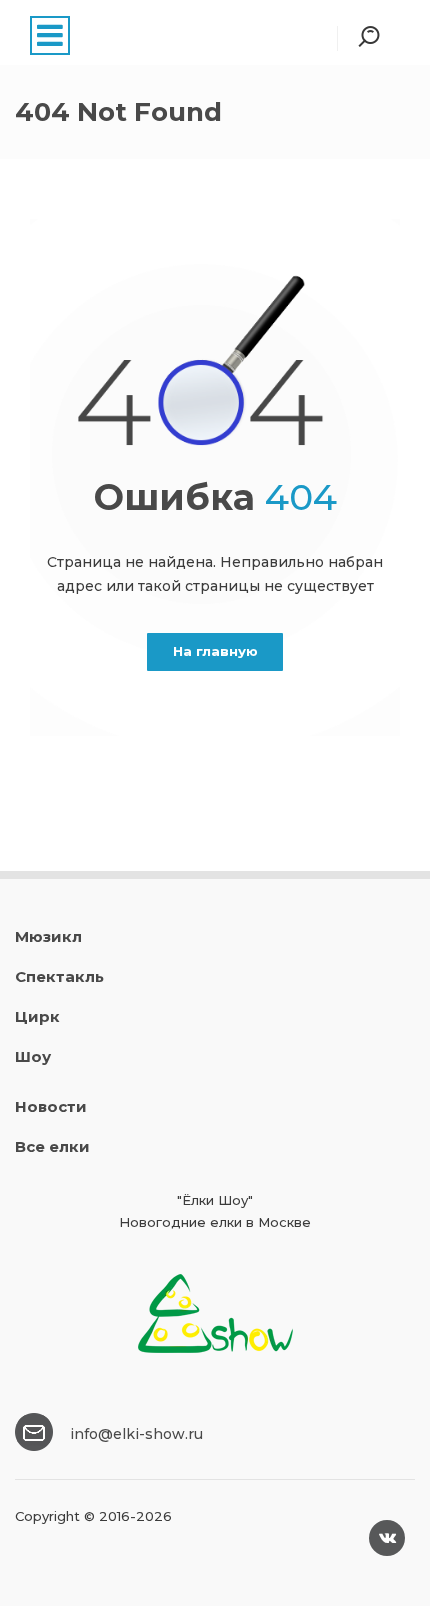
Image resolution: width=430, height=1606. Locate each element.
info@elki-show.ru (136, 1434)
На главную (215, 651)
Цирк (37, 1016)
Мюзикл (48, 936)
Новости (51, 1106)
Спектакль (59, 976)
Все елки (52, 1146)
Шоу (33, 1056)
